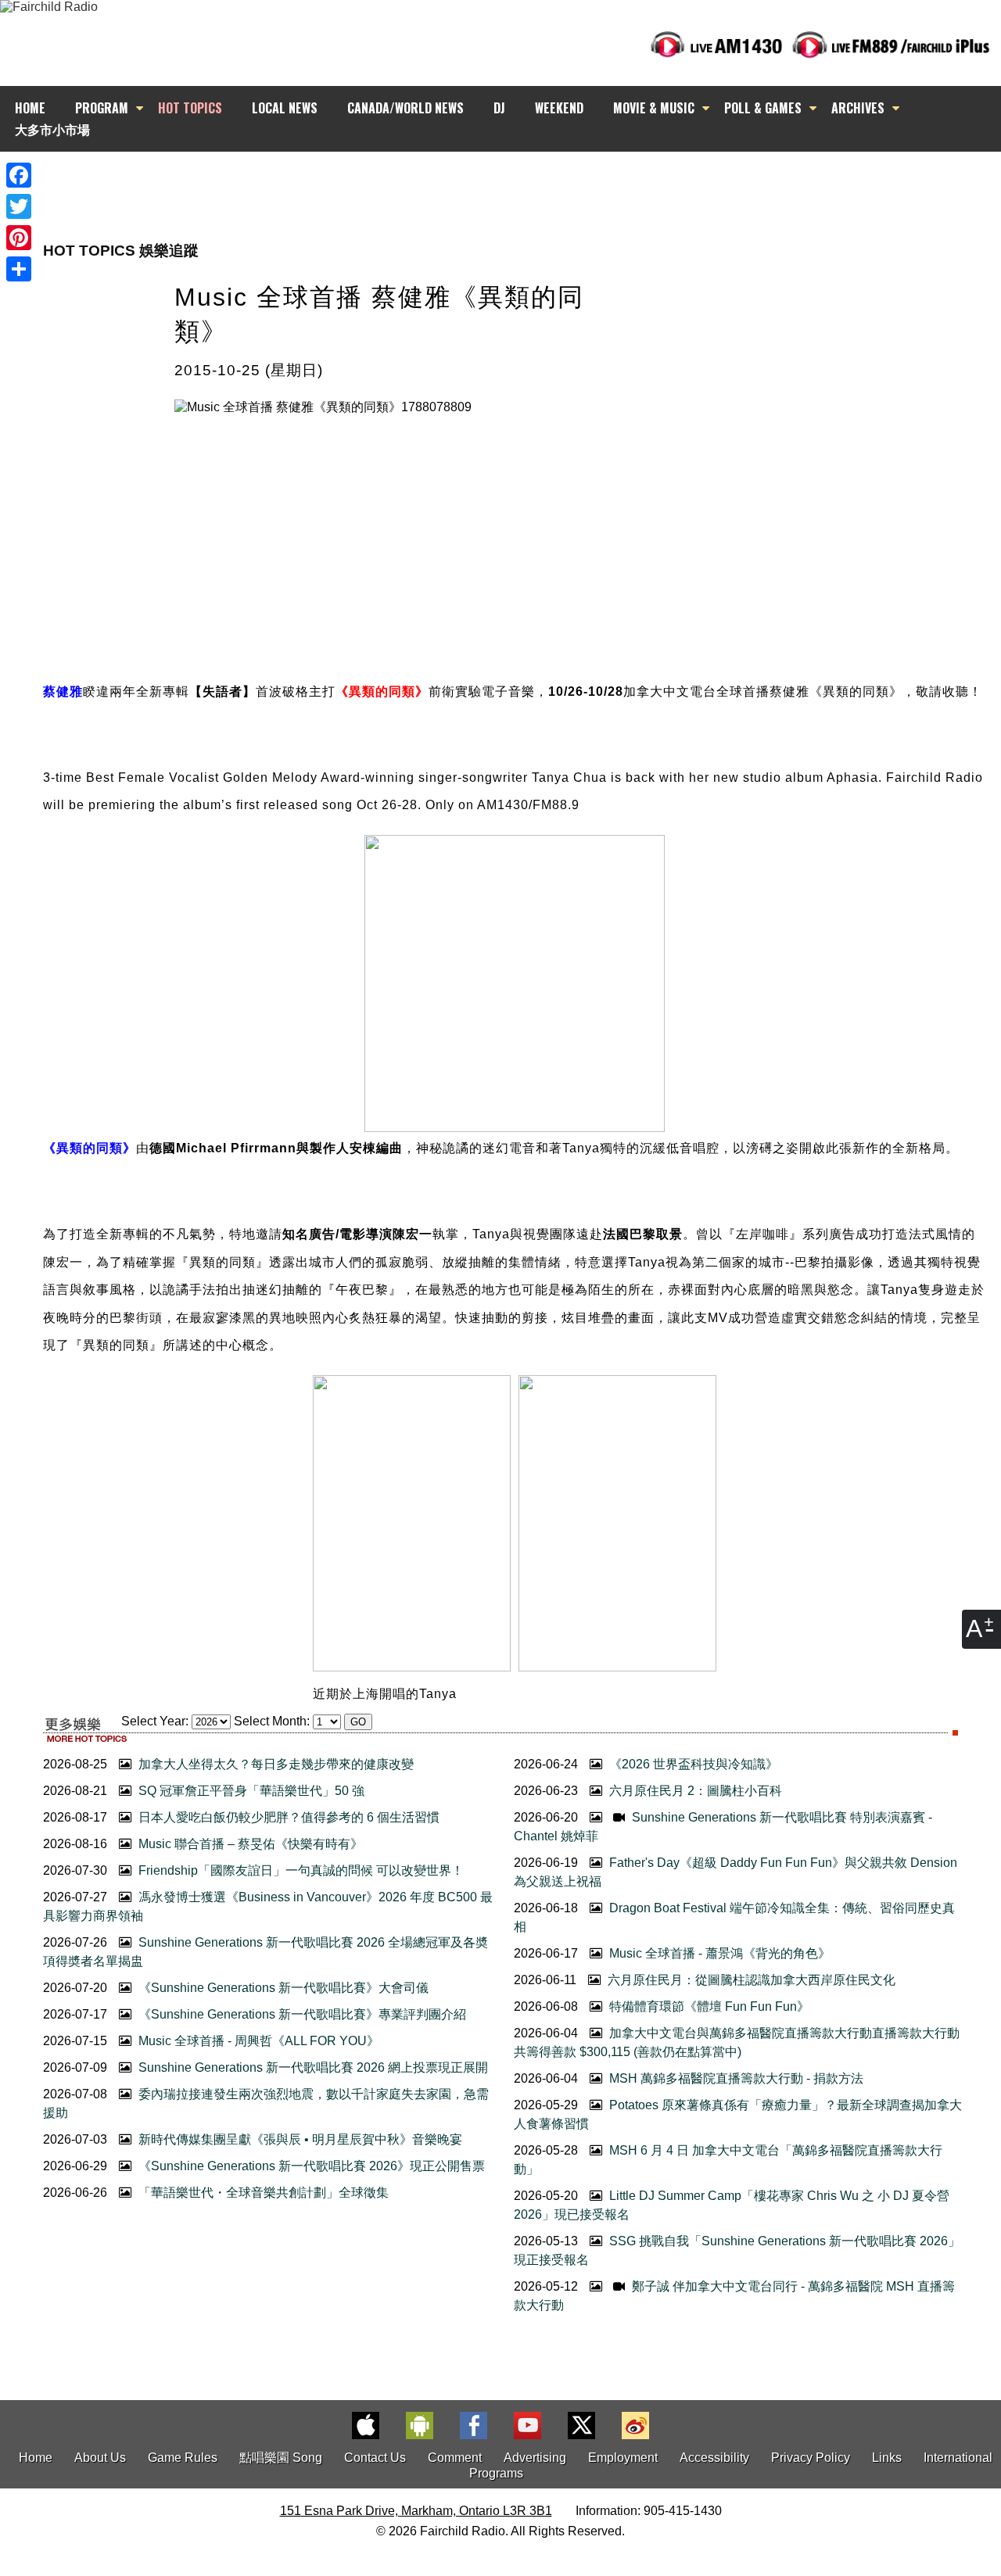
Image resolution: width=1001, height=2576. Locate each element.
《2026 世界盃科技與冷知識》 (692, 1764)
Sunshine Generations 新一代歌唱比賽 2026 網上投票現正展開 (312, 2067)
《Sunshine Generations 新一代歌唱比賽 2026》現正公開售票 (310, 2166)
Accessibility (714, 2458)
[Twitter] (19, 206)
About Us (100, 2458)
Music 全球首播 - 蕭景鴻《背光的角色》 (718, 1953)
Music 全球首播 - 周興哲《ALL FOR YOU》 (257, 2041)
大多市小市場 (52, 129)
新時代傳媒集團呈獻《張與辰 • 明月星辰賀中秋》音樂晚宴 (299, 2139)
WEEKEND (559, 108)
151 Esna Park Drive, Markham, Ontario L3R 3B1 (416, 2511)
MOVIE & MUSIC (654, 108)
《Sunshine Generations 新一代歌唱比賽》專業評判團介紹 (301, 2014)
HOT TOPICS (190, 108)
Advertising (535, 2458)
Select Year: (155, 1721)
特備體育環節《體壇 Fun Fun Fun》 (708, 2006)
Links (887, 2458)
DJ (499, 108)
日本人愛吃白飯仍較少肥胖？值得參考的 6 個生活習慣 (287, 1817)
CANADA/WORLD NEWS (405, 108)
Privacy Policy (811, 2458)
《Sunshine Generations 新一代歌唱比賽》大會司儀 (282, 1988)
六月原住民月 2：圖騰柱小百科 (694, 1791)
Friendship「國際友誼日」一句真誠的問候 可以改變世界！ (300, 1870)
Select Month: (272, 1721)
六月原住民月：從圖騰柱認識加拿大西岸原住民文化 (750, 1980)
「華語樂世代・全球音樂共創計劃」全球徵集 (262, 2193)
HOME (30, 108)
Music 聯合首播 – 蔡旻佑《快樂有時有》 (249, 1844)
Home (36, 2458)
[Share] (19, 269)
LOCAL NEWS (285, 108)
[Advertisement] (515, 180)
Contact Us (375, 2458)
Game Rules (183, 2458)
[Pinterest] (19, 238)
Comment (455, 2458)
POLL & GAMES (763, 108)
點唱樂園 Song (282, 2458)
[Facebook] (19, 175)
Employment (623, 2458)
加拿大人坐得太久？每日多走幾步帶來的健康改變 (274, 1764)
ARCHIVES (858, 108)
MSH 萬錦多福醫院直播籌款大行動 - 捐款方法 (735, 2078)
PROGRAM (102, 108)
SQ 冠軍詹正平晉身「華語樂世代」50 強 (250, 1791)
